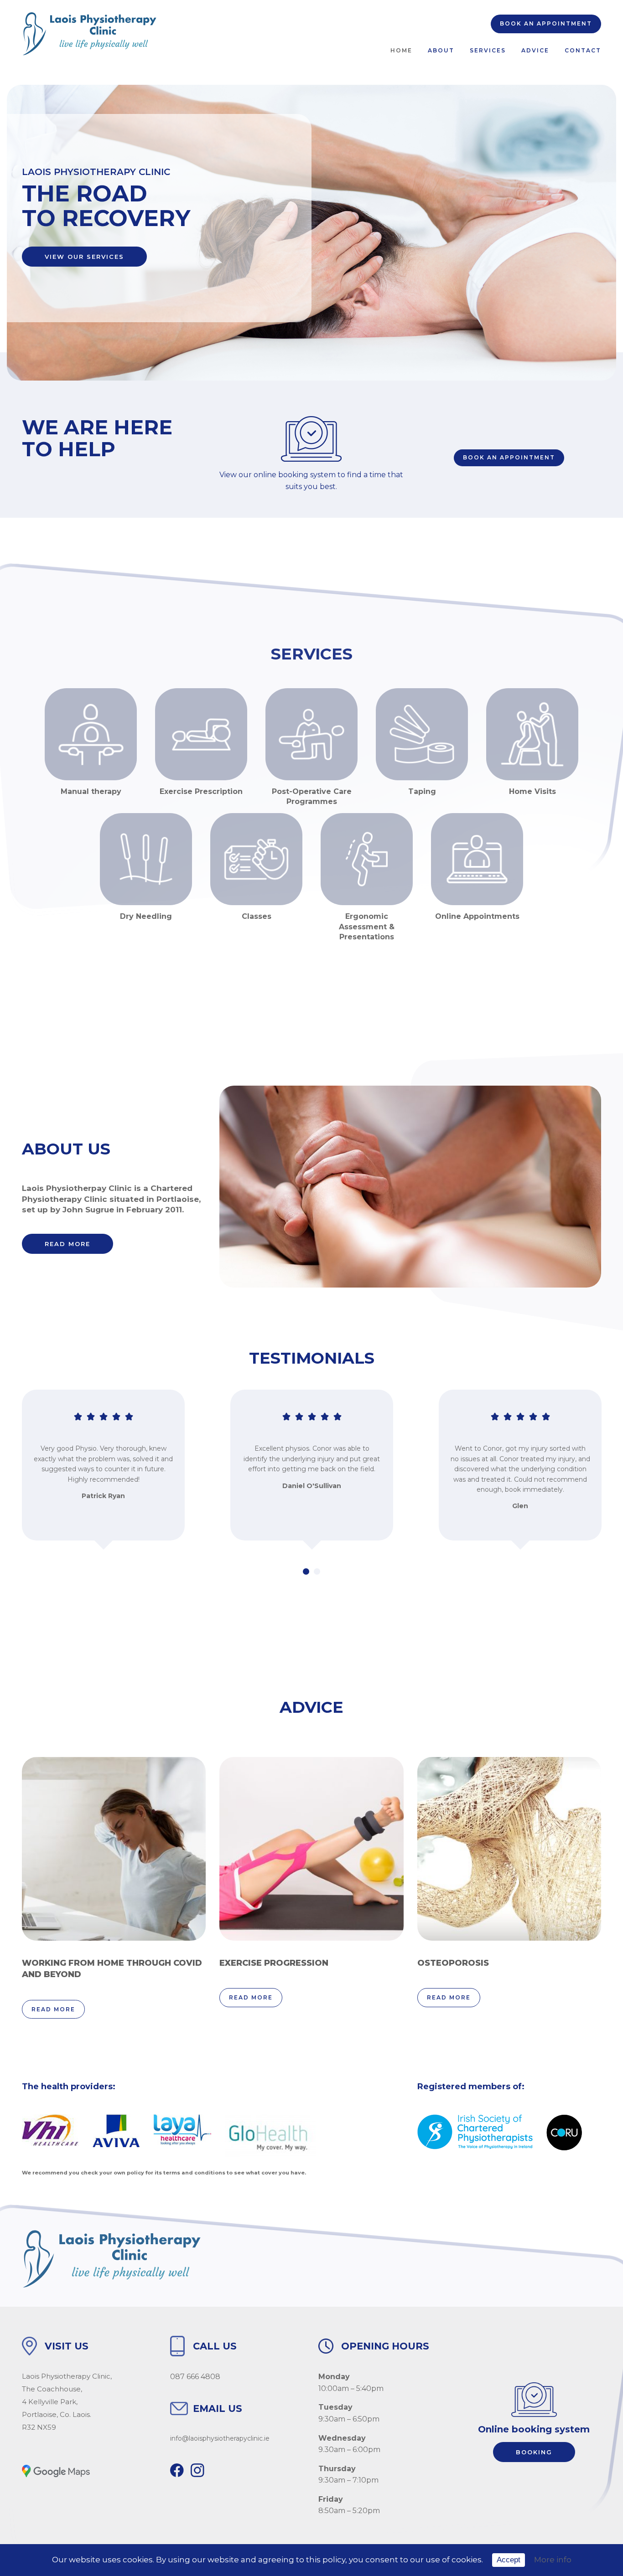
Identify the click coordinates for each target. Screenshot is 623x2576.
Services (488, 50)
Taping (422, 791)
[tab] (306, 1571)
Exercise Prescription (201, 791)
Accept (509, 2560)
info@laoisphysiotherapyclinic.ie (220, 2438)
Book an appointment (546, 23)
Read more (67, 1244)
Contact (583, 50)
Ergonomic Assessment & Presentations (367, 927)
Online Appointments (477, 916)
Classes (257, 916)
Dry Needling (146, 916)
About (441, 50)
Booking (534, 2452)
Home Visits (532, 791)
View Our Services (84, 257)
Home (401, 50)
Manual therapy (91, 791)
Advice (535, 50)
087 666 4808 (195, 2377)
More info (553, 2560)
